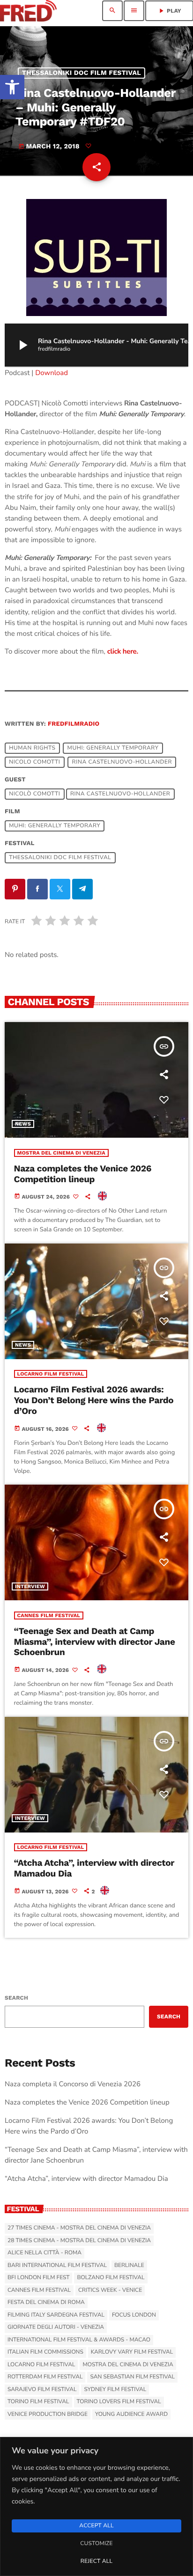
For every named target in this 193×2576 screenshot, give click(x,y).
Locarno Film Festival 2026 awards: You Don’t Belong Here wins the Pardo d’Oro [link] (94, 1400)
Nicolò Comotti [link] (34, 794)
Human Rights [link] (32, 748)
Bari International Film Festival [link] (57, 2266)
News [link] (23, 1124)
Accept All (96, 2526)
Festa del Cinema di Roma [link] (46, 2303)
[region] (96, 2506)
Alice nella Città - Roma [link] (45, 2253)
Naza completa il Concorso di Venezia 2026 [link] (73, 2084)
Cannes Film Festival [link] (49, 1616)
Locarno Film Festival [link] (51, 1374)
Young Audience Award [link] (131, 2414)
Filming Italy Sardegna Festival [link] (56, 2315)
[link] (12, 87)
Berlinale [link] (129, 2266)
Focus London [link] (134, 2315)
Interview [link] (30, 1586)
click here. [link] (123, 652)
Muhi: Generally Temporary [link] (113, 748)
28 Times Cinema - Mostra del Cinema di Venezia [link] (79, 2241)
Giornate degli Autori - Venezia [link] (56, 2327)
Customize (96, 2544)
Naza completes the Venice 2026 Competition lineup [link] (83, 1174)
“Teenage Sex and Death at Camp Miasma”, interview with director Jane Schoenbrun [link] (95, 1642)
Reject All (96, 2561)
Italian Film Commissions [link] (45, 2352)
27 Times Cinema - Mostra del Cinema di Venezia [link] (79, 2228)
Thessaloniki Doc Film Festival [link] (82, 73)
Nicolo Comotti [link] (34, 762)
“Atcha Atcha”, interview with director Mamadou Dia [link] (94, 1868)
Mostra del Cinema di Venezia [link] (61, 1153)
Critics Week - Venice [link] (110, 2290)
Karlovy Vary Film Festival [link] (132, 2352)
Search (16, 1998)
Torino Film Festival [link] (38, 2402)
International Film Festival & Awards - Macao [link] (79, 2340)
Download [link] (52, 373)
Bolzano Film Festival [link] (111, 2278)
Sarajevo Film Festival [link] (42, 2390)
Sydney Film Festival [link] (115, 2390)
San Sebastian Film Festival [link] (132, 2377)
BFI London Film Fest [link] (38, 2278)
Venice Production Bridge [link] (48, 2414)
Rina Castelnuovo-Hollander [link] (122, 762)
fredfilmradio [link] (74, 724)
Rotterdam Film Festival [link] (45, 2377)
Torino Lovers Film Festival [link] (119, 2402)
